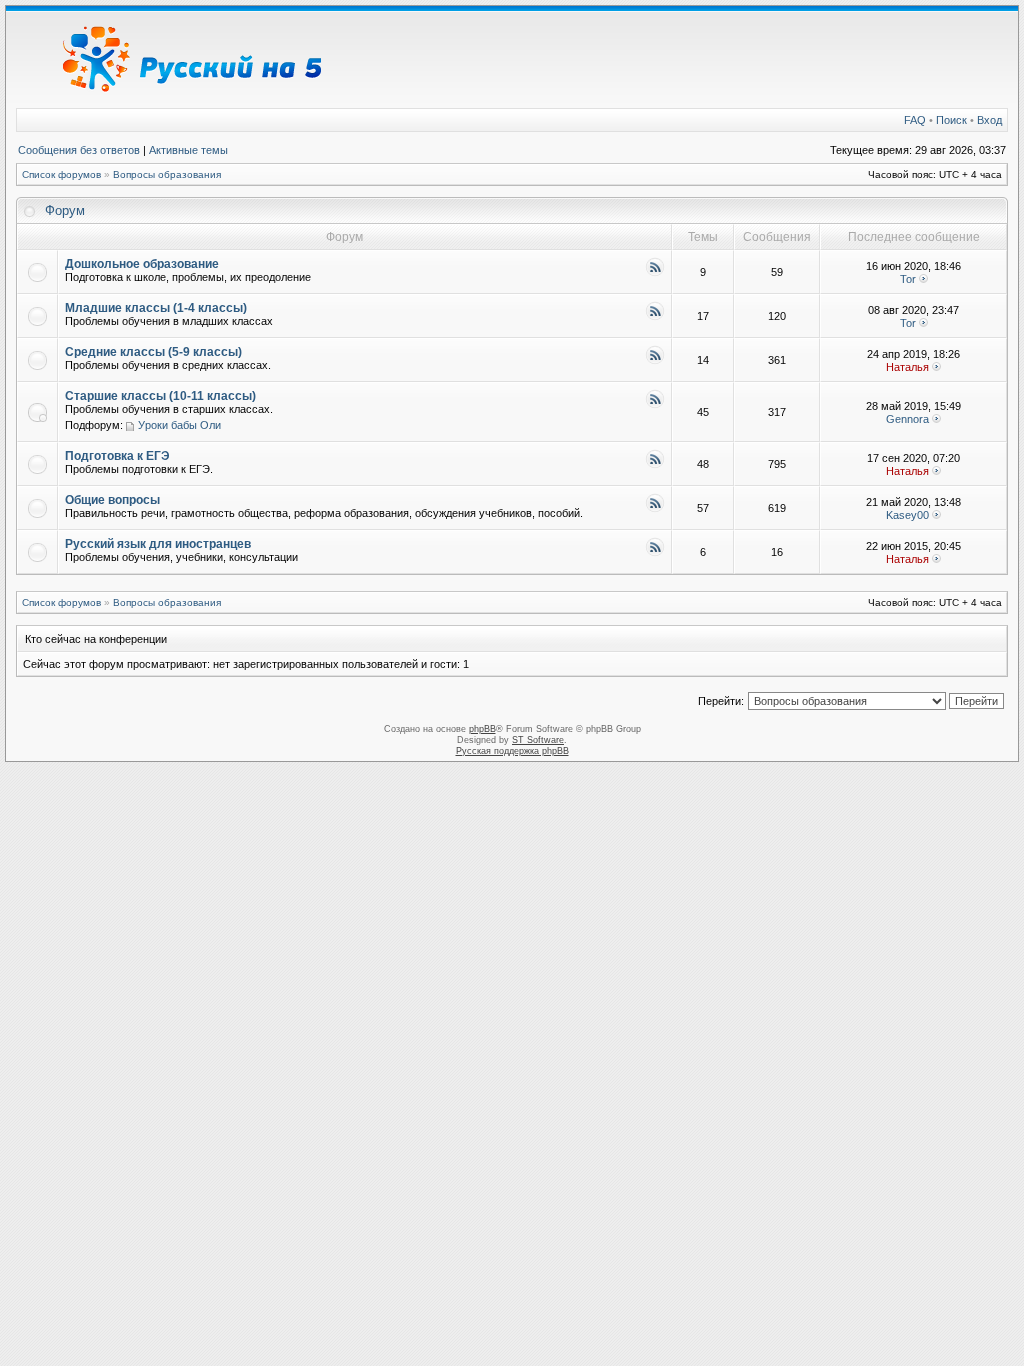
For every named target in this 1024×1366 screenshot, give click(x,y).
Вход (989, 120)
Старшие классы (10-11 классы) (160, 396)
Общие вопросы (112, 500)
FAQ (915, 120)
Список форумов (61, 174)
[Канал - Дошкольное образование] (655, 273)
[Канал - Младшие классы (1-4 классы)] (655, 317)
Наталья (907, 367)
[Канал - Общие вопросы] (655, 509)
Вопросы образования (167, 174)
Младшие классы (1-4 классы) (156, 308)
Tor (908, 279)
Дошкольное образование (142, 264)
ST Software (538, 740)
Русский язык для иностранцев (158, 544)
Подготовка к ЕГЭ (117, 456)
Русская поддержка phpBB (512, 751)
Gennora (907, 419)
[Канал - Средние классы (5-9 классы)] (655, 361)
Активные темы (188, 150)
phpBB (482, 729)
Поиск (951, 120)
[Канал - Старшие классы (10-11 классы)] (655, 405)
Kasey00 (907, 515)
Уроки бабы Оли (179, 425)
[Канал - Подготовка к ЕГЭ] (655, 465)
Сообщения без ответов (79, 150)
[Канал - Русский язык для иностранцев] (655, 553)
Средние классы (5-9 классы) (153, 352)
